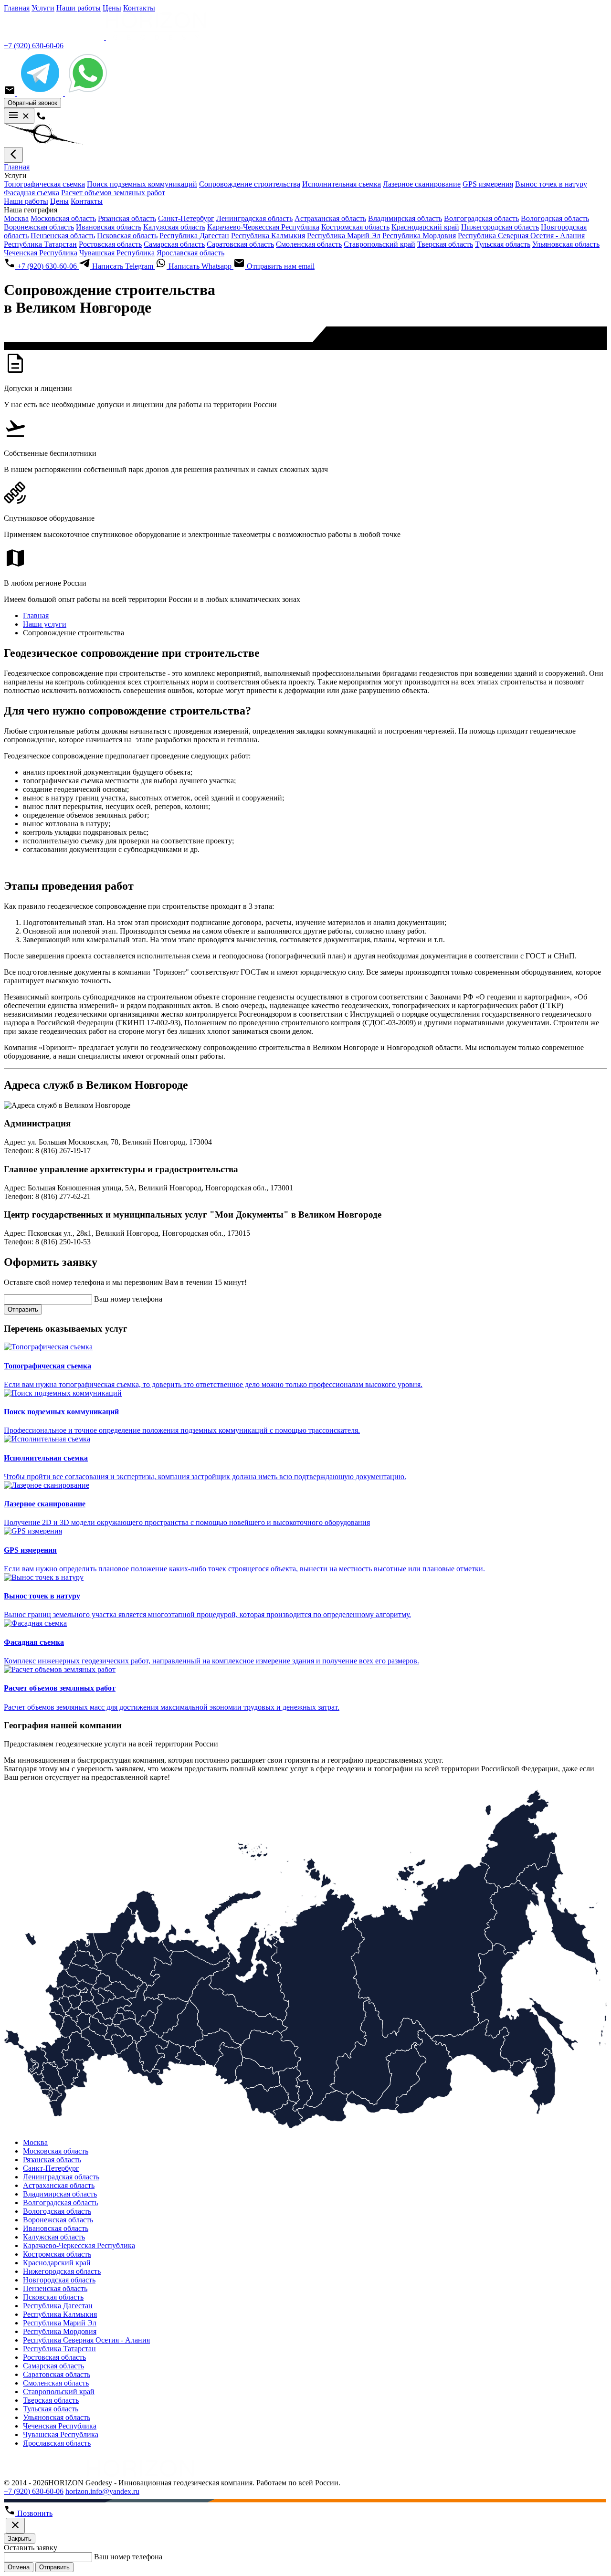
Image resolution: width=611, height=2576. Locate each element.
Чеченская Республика (41, 253)
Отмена (19, 2567)
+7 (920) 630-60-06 (34, 46)
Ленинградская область (254, 218)
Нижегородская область (500, 227)
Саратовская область (240, 244)
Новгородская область (59, 2280)
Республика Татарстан (40, 244)
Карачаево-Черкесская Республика (263, 227)
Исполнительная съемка (342, 184)
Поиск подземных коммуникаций (142, 184)
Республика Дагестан (194, 236)
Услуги (43, 8)
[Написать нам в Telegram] (41, 93)
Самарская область (174, 244)
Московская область (63, 218)
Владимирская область (405, 218)
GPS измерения (488, 184)
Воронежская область (39, 227)
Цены (112, 8)
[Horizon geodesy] (105, 37)
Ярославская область (190, 253)
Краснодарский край (425, 227)
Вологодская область (555, 218)
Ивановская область (109, 227)
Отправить (23, 1309)
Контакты (139, 8)
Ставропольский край (379, 244)
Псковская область (127, 236)
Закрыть (20, 2539)
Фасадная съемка (32, 193)
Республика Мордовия (419, 236)
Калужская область (174, 227)
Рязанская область (127, 218)
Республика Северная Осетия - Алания (521, 236)
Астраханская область (330, 218)
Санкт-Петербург (186, 218)
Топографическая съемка (44, 184)
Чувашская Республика (117, 253)
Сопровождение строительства (250, 184)
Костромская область (355, 227)
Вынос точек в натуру (551, 184)
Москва (16, 218)
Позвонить (34, 2513)
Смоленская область (309, 244)
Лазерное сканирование (422, 184)
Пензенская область (63, 236)
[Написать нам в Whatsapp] (88, 93)
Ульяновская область (566, 244)
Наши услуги (45, 624)
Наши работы (79, 8)
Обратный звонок (32, 103)
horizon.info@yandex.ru (102, 2491)
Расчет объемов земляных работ (113, 193)
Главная (17, 8)
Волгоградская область (481, 218)
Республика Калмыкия (268, 236)
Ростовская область (110, 244)
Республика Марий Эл (344, 236)
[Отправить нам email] (11, 93)
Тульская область (503, 244)
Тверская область (445, 244)
